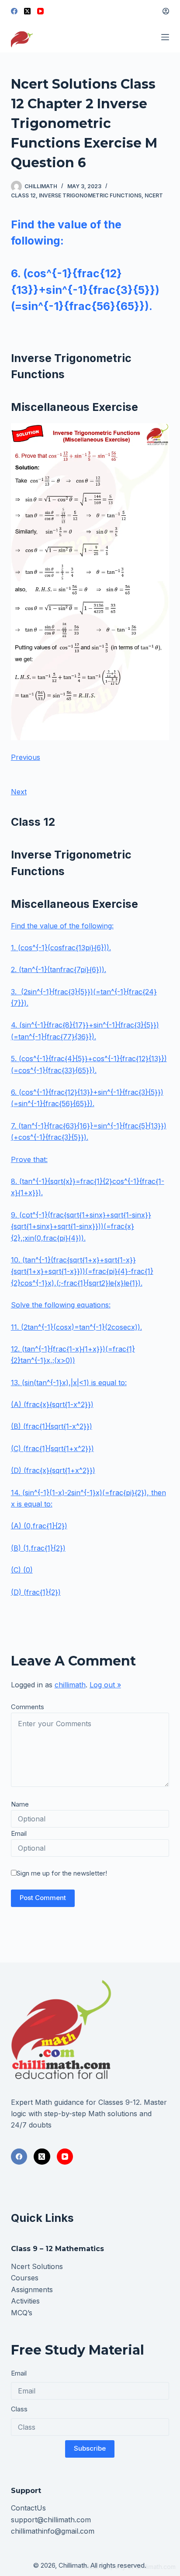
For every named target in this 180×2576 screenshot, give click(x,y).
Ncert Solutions (37, 2266)
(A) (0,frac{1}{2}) (39, 1526)
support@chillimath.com (51, 2520)
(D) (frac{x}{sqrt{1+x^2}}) (53, 1470)
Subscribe (90, 2448)
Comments (28, 1707)
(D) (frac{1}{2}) (36, 1592)
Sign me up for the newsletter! (62, 1873)
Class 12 (23, 195)
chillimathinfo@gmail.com (53, 2531)
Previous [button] (26, 757)
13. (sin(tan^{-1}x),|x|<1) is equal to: (69, 1383)
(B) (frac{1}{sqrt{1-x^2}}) (52, 1426)
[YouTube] (40, 11)
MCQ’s (22, 2313)
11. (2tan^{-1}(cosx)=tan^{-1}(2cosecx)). (76, 1327)
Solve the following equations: (61, 1305)
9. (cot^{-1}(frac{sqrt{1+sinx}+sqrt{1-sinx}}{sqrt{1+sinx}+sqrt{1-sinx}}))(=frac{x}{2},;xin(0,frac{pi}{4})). (81, 1226)
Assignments (32, 2290)
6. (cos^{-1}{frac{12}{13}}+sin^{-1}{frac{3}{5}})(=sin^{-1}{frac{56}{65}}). (85, 290)
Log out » (105, 1685)
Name (20, 1804)
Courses (25, 2278)
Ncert (154, 195)
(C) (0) (22, 1570)
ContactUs (28, 2508)
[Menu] (165, 37)
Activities (25, 2301)
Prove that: (29, 1159)
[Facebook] (14, 11)
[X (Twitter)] (27, 11)
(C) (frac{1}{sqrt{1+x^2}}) (52, 1448)
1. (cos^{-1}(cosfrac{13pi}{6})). (61, 948)
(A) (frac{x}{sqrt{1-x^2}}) (52, 1404)
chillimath (70, 1685)
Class (19, 2409)
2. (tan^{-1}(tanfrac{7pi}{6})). (59, 969)
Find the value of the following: (62, 926)
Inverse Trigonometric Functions (90, 195)
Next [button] (19, 792)
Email (19, 1833)
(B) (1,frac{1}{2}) (38, 1548)
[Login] (166, 11)
